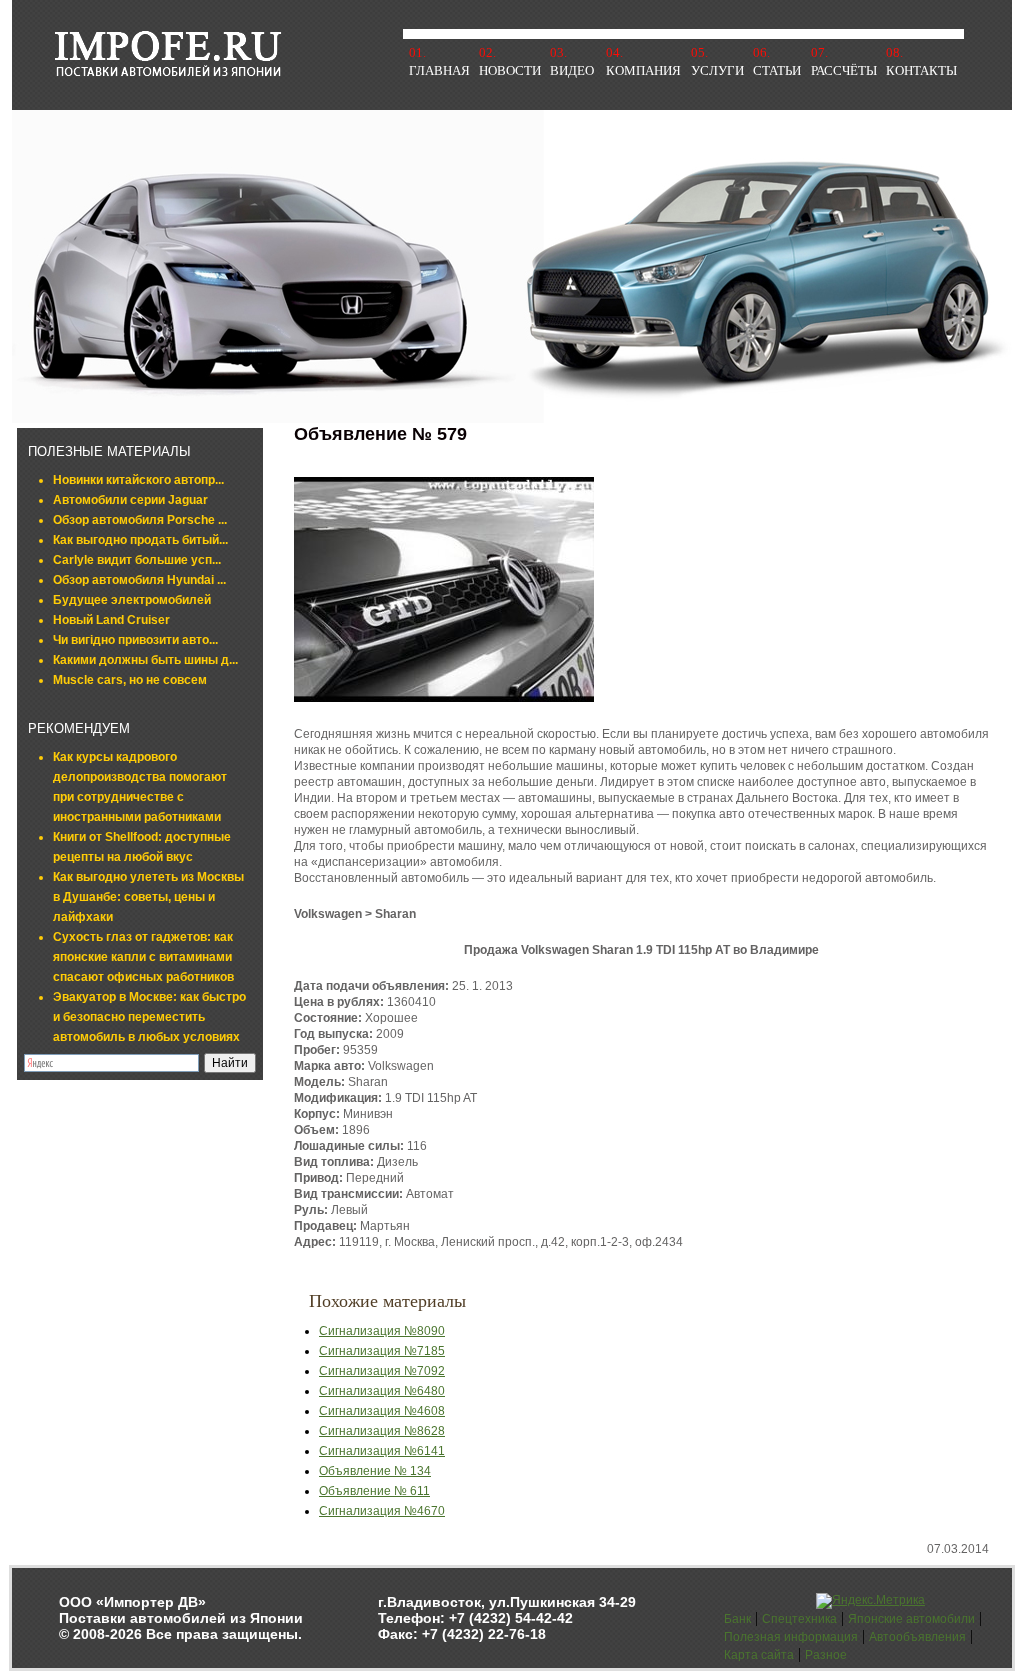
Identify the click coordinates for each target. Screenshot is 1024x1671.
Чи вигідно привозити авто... (135, 640)
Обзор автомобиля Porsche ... (140, 520)
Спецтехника (799, 1619)
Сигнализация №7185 (382, 1351)
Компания (643, 70)
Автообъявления (917, 1637)
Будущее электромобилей (132, 600)
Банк (737, 1619)
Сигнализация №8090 (382, 1331)
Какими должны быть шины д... (145, 660)
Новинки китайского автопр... (138, 480)
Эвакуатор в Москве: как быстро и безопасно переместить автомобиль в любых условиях (149, 1017)
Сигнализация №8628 (382, 1431)
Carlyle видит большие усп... (137, 560)
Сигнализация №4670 (382, 1511)
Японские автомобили (911, 1619)
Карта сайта (759, 1655)
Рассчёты (844, 70)
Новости (510, 70)
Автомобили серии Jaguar (130, 500)
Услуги (717, 70)
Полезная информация (791, 1637)
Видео (572, 70)
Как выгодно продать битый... (140, 540)
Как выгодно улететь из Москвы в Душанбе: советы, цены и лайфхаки (148, 897)
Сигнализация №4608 (382, 1411)
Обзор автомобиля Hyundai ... (139, 580)
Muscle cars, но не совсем (130, 680)
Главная (439, 70)
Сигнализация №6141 (382, 1451)
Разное (826, 1655)
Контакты (921, 70)
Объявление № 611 (374, 1491)
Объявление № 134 (375, 1471)
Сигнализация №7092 (382, 1371)
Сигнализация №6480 (382, 1391)
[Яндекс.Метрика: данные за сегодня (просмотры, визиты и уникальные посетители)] (870, 1601)
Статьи (777, 70)
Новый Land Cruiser (111, 620)
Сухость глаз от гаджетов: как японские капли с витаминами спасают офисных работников (143, 957)
